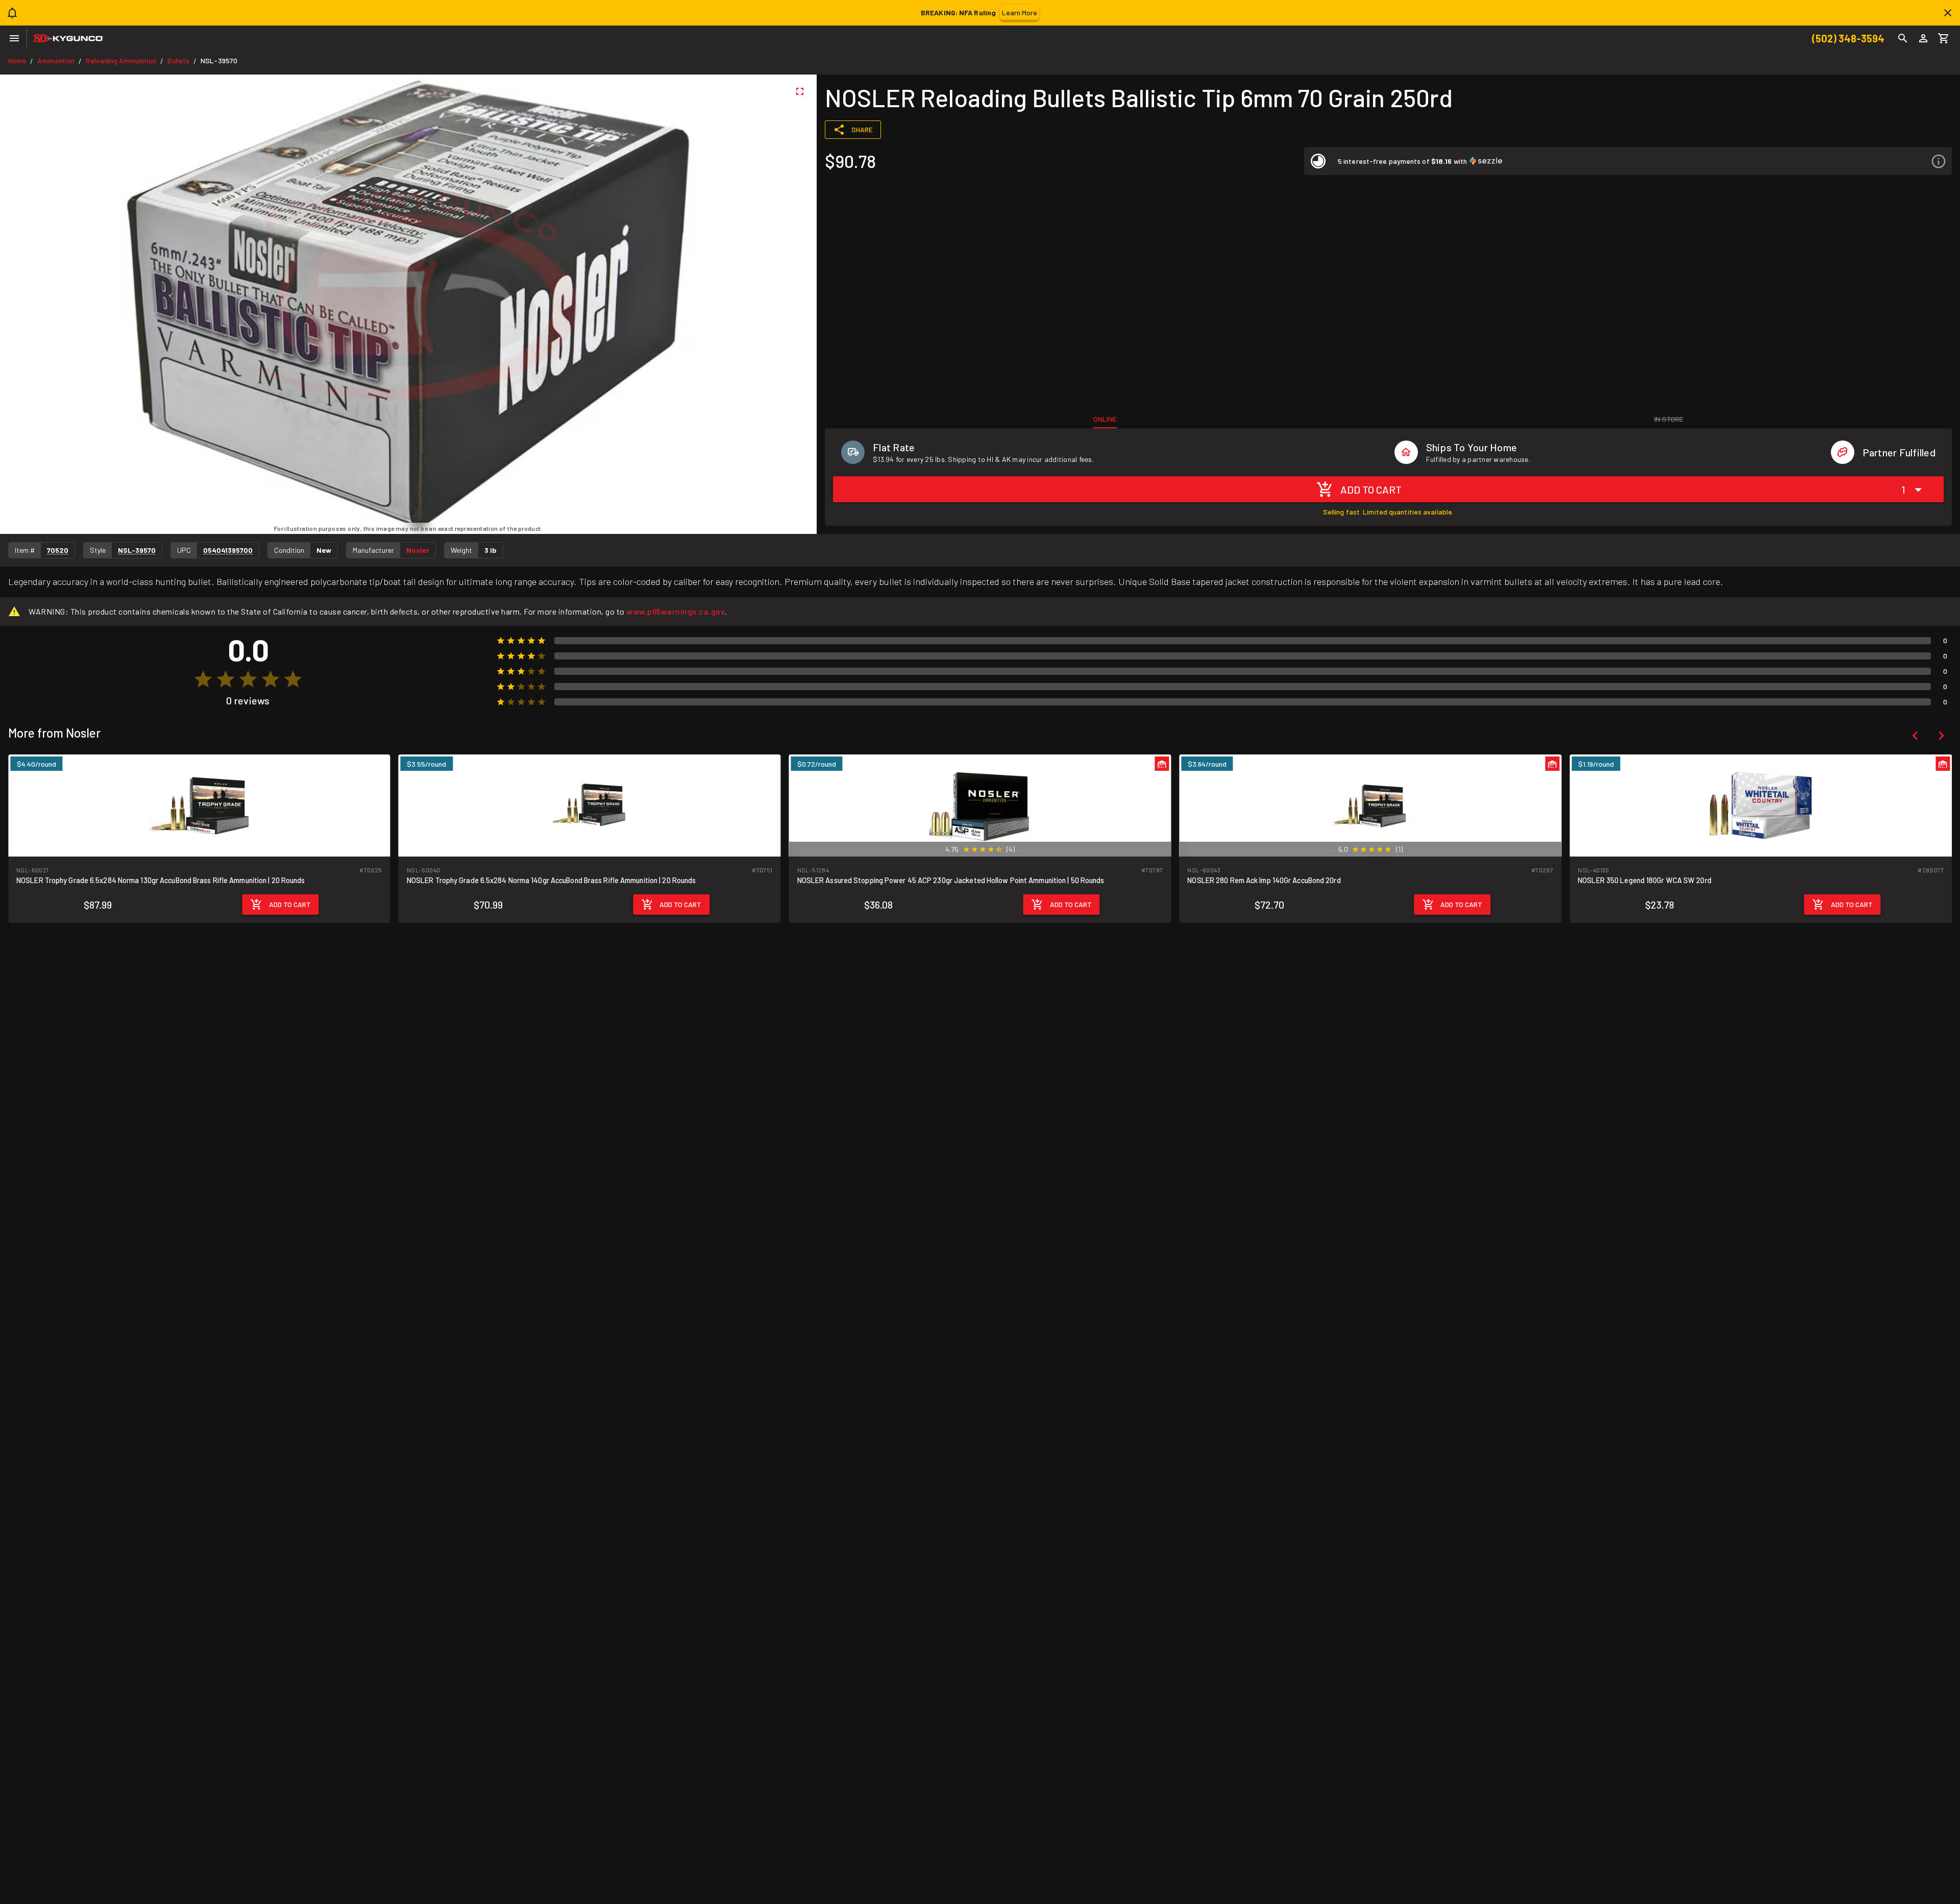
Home (17, 60)
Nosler (418, 550)
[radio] (203, 679)
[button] (1628, 161)
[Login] (1923, 38)
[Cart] (1944, 38)
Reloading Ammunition (121, 60)
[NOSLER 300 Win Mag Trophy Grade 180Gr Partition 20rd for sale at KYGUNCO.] (1761, 805)
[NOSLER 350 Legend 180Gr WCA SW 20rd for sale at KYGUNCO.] (1370, 805)
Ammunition (56, 60)
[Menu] (14, 38)
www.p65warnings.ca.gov (676, 611)
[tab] (1105, 419)
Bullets (178, 60)
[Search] (1903, 38)
